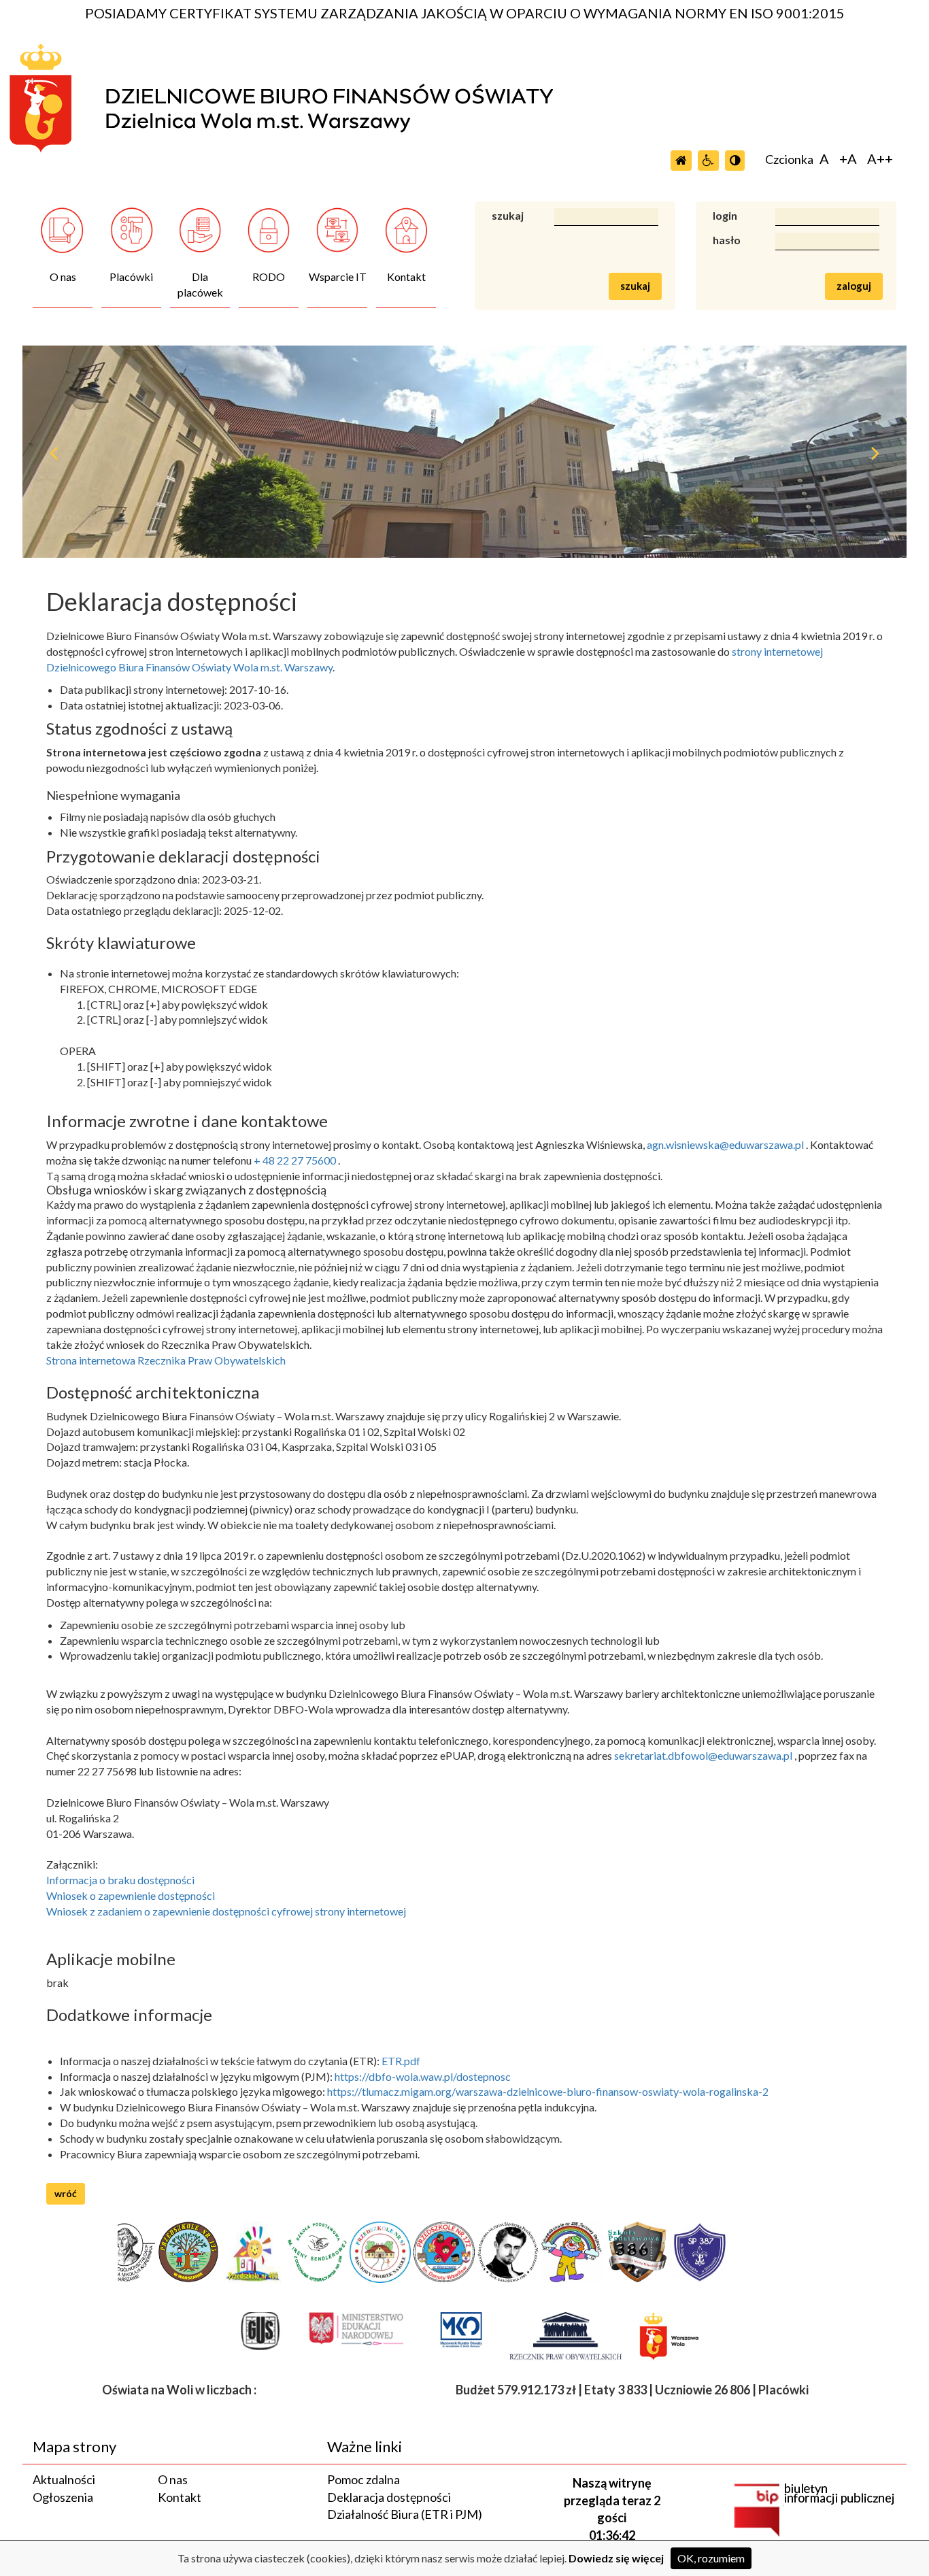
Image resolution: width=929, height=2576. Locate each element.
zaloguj (854, 286)
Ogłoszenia (63, 2497)
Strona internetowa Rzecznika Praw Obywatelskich (166, 1360)
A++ (880, 158)
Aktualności (64, 2479)
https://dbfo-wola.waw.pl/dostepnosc (423, 2076)
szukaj (508, 215)
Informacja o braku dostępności (120, 1880)
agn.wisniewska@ (688, 1144)
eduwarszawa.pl (766, 1144)
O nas (173, 2479)
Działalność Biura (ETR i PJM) (405, 2514)
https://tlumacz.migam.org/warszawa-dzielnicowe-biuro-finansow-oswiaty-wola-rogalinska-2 (548, 2091)
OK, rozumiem (711, 2558)
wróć (66, 2193)
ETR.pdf (401, 2061)
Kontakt (180, 2497)
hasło (727, 240)
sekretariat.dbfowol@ (666, 1755)
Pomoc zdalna (364, 2479)
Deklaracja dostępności (389, 2497)
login (725, 215)
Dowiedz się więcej (616, 2558)
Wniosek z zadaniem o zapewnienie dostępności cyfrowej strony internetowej (226, 1911)
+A (848, 158)
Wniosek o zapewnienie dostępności (131, 1895)
